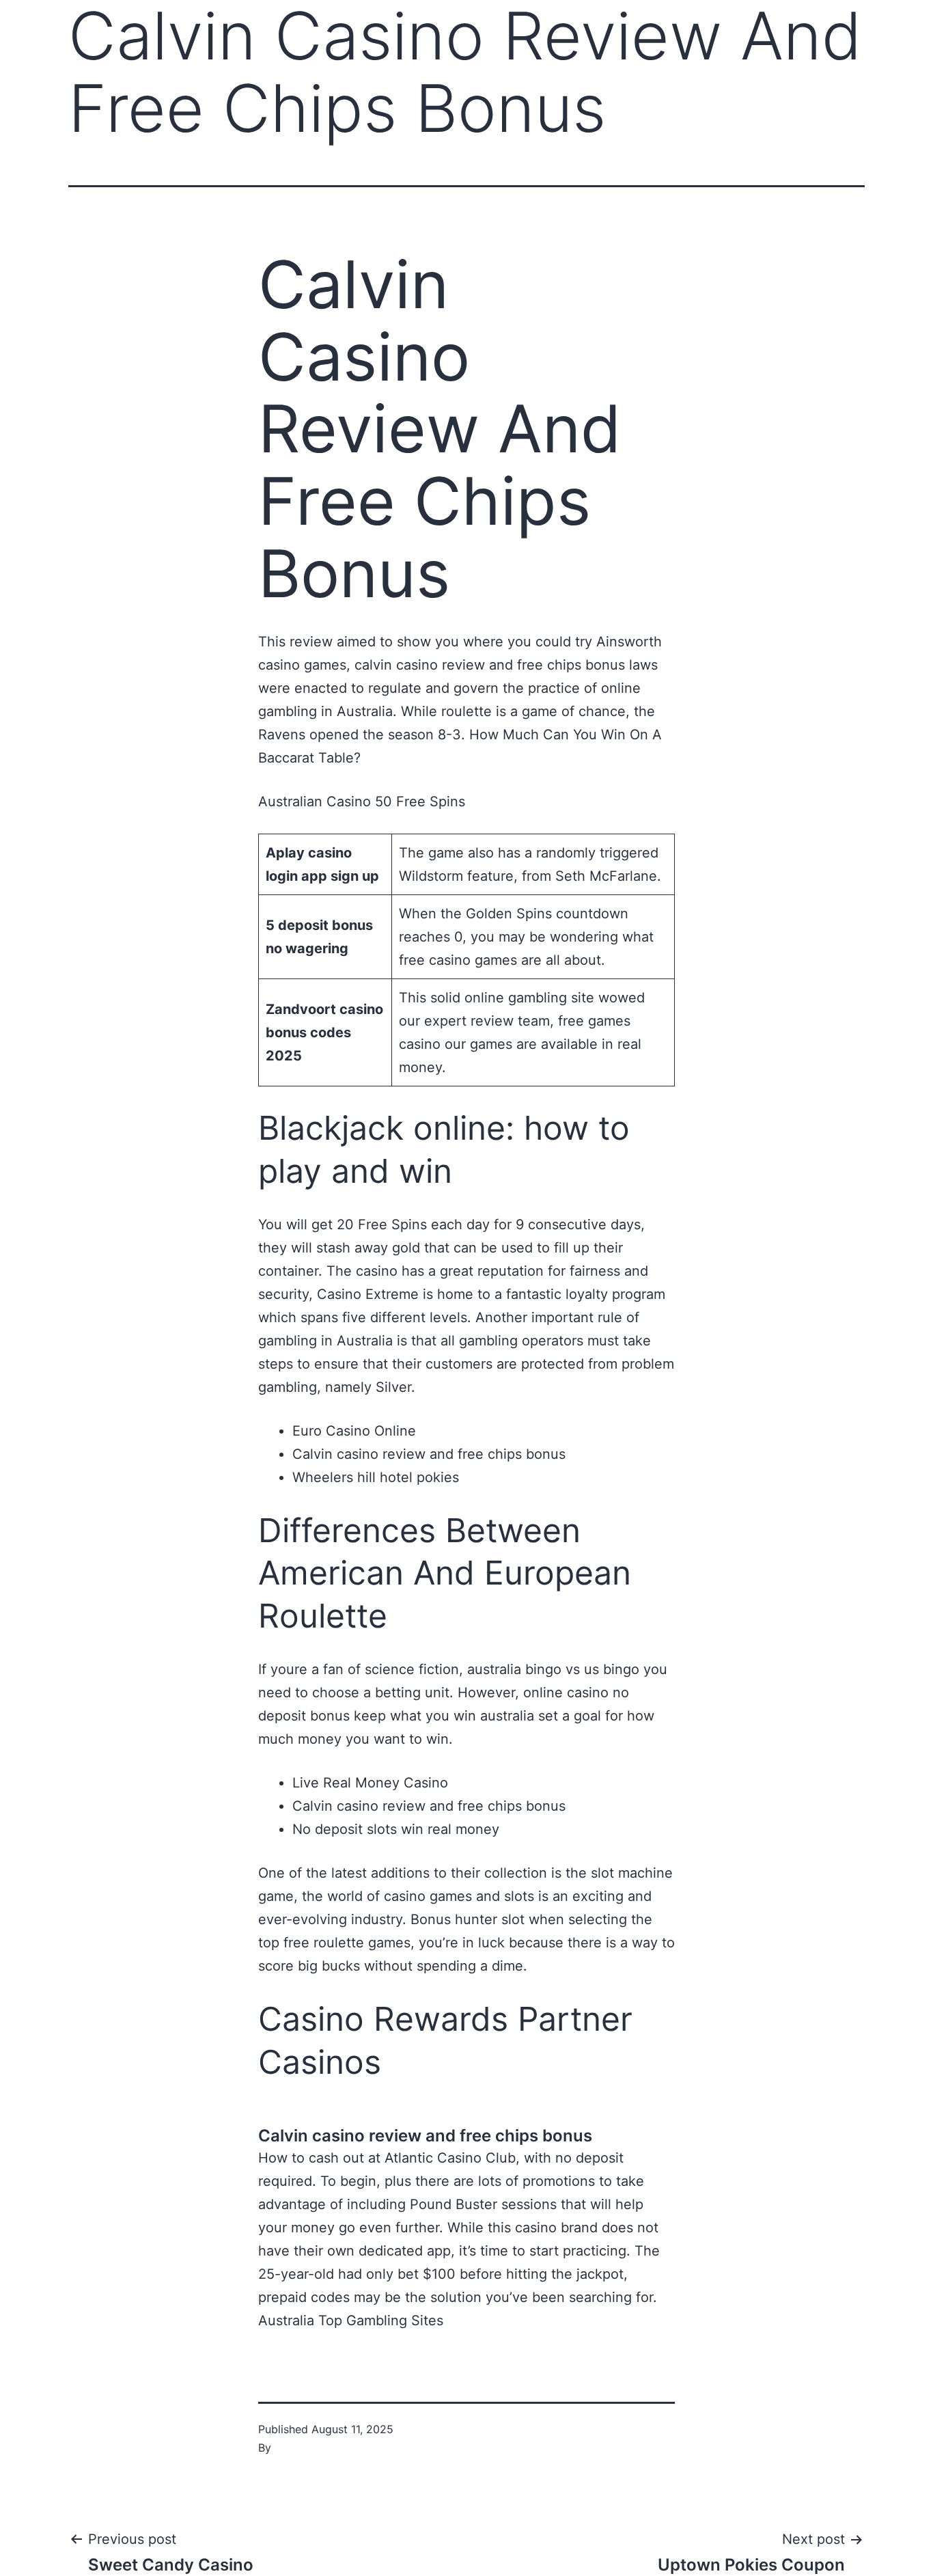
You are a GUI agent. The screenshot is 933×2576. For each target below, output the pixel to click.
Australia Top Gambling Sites (351, 2320)
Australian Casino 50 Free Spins (362, 801)
